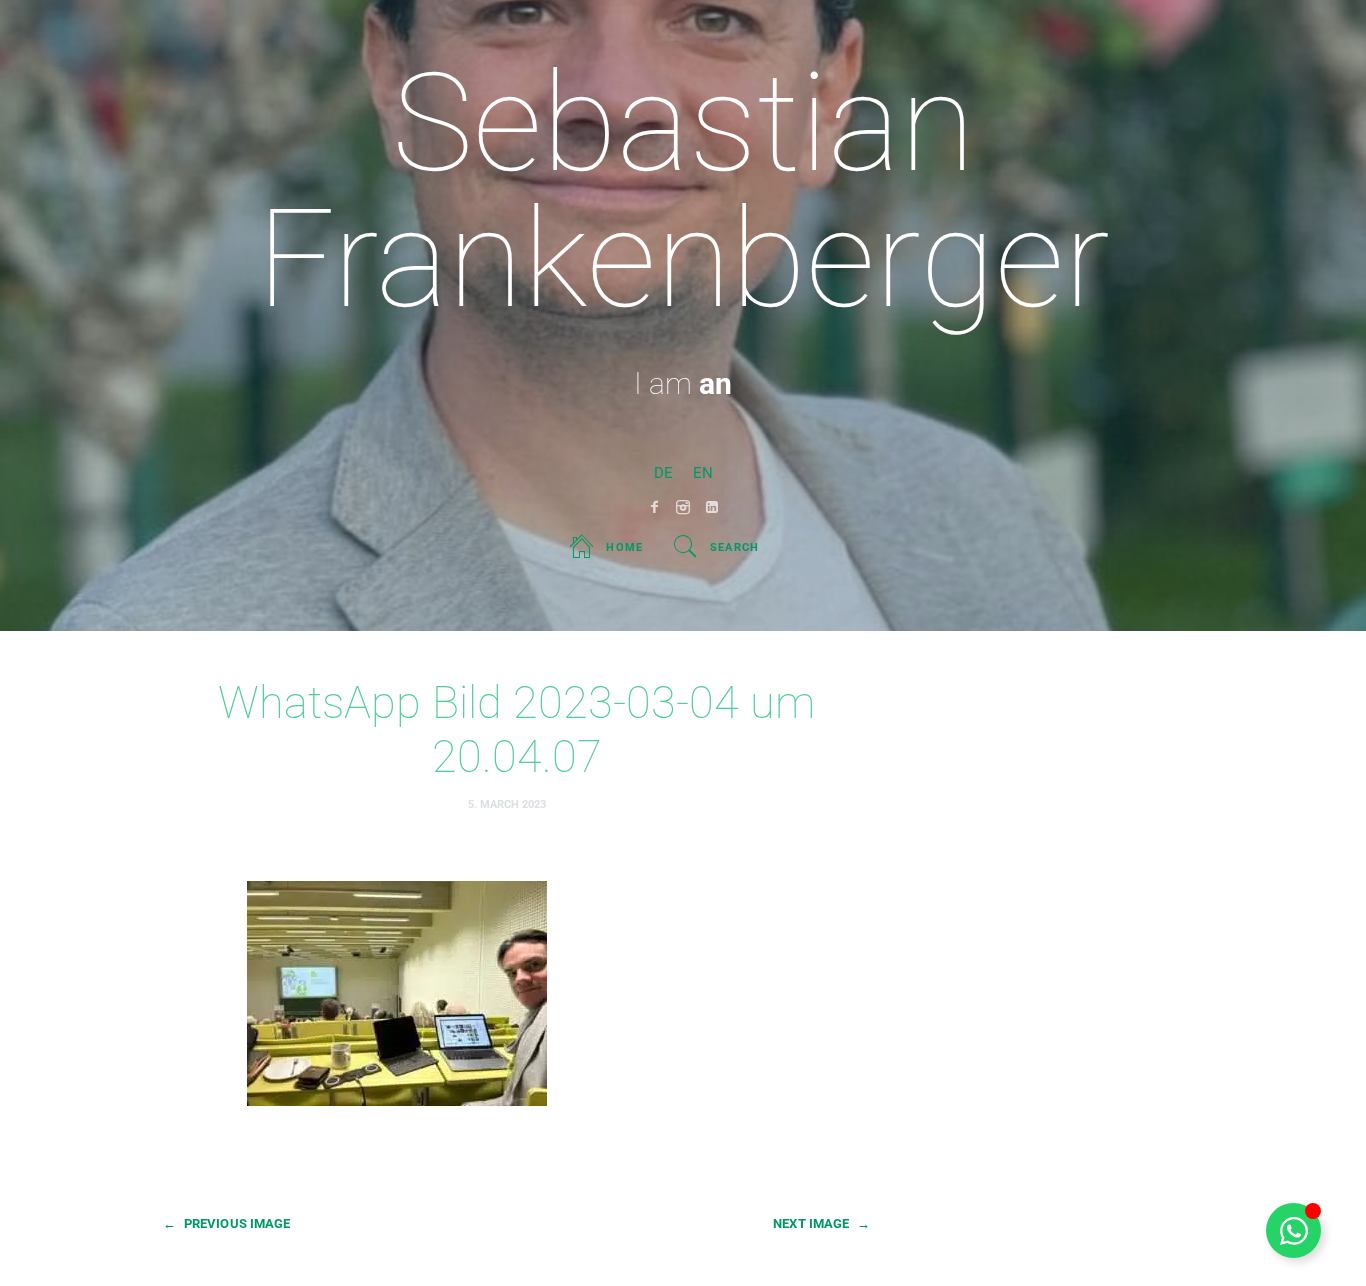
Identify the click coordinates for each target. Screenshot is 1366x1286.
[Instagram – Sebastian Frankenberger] (683, 507)
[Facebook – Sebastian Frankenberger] (654, 507)
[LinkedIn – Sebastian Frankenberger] (712, 507)
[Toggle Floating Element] (1293, 1230)
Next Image (821, 1223)
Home (624, 547)
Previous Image (226, 1223)
